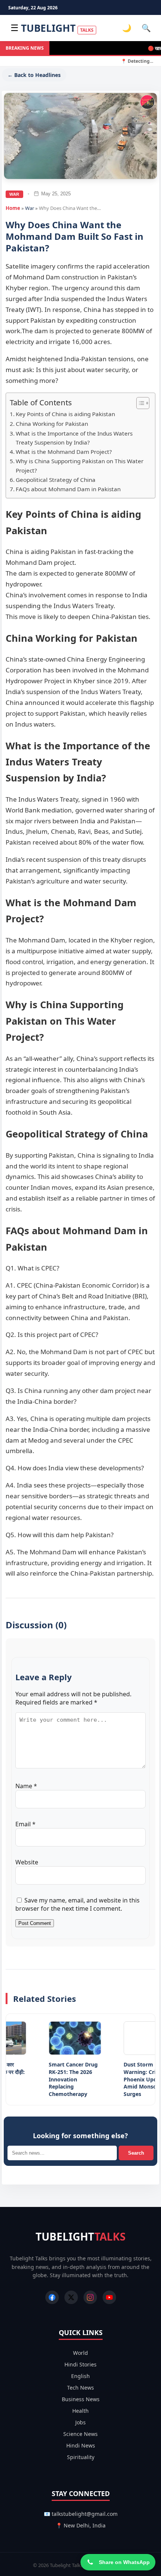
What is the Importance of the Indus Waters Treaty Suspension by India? (74, 438)
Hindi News (81, 2445)
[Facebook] (52, 2297)
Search (136, 2153)
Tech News (80, 2388)
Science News (80, 2434)
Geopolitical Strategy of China (56, 480)
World (80, 2353)
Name (26, 1786)
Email (25, 1824)
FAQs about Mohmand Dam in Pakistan (69, 489)
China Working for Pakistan (52, 424)
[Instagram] (90, 2297)
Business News (81, 2399)
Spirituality (81, 2457)
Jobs (80, 2422)
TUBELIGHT (57, 28)
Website (27, 1862)
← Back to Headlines (34, 75)
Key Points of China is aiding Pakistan (65, 414)
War (14, 194)
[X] (71, 2297)
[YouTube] (109, 2297)
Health (80, 2411)
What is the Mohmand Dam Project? (64, 452)
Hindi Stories (80, 2364)
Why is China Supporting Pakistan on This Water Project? (80, 466)
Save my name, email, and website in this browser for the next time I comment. (78, 1904)
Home (13, 208)
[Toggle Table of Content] (139, 403)
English (80, 2376)
